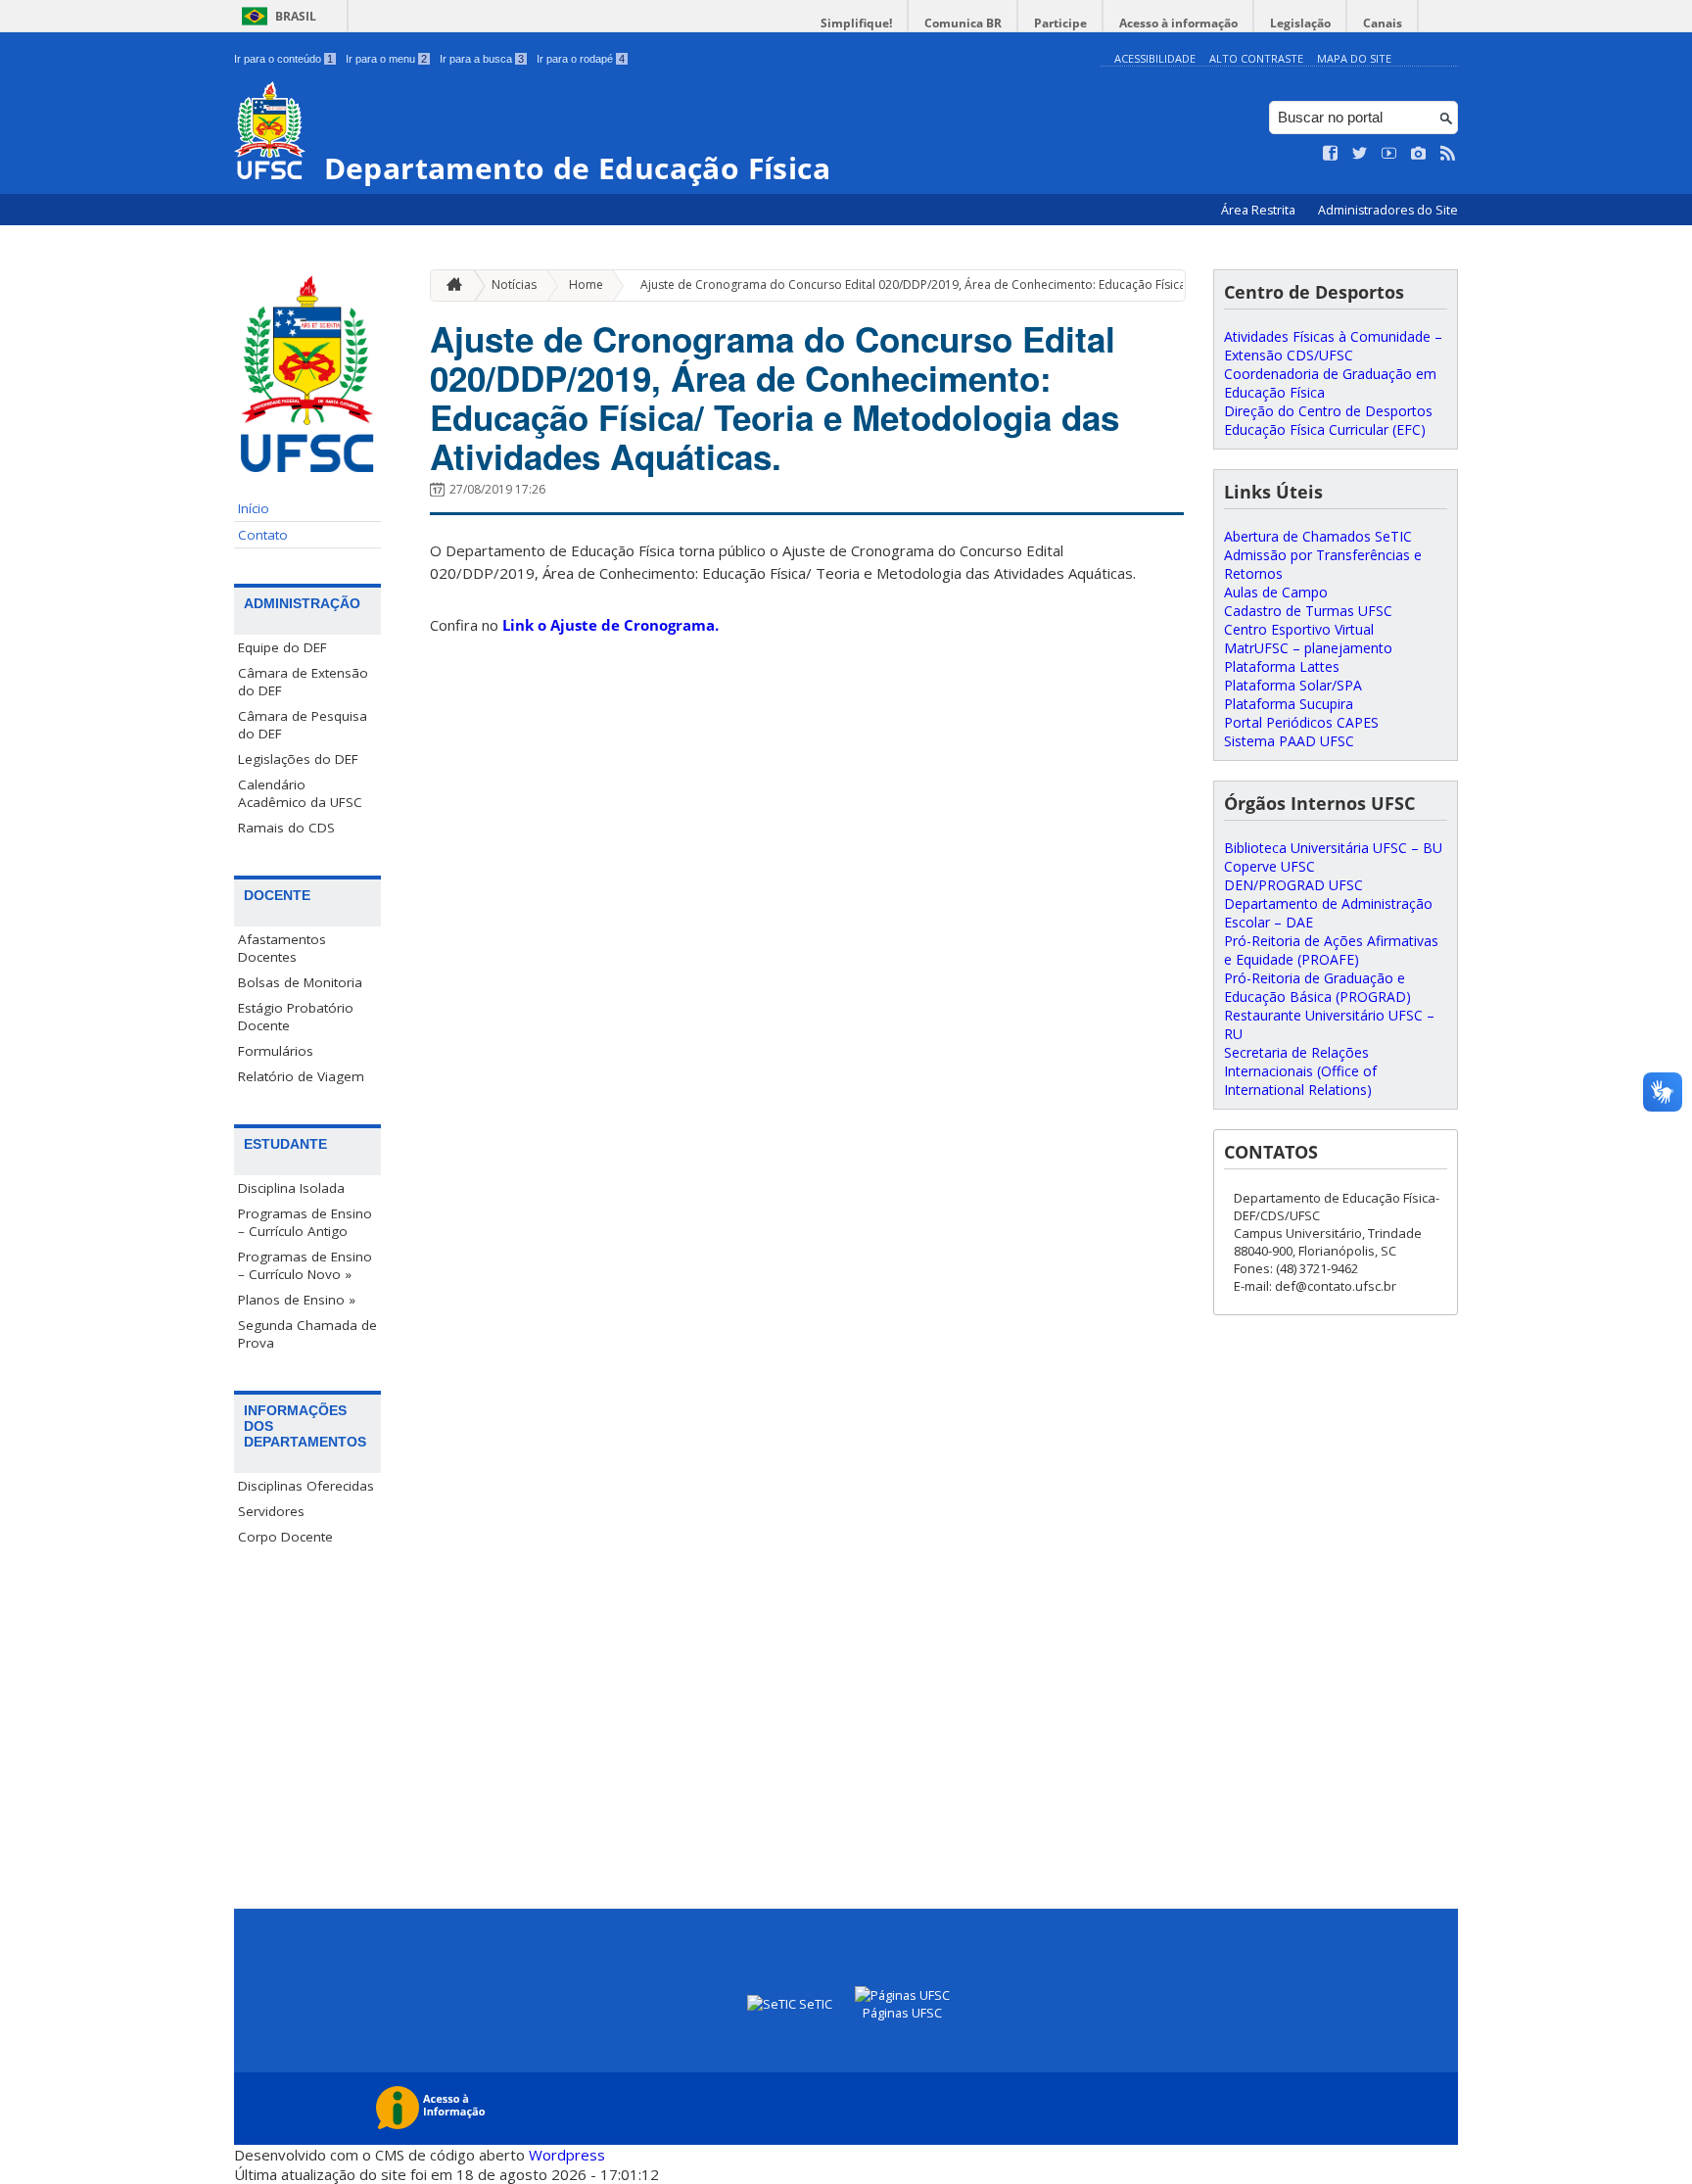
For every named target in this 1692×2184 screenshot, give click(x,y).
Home (586, 285)
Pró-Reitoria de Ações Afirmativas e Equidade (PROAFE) (1331, 950)
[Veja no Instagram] (1419, 154)
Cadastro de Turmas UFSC (1308, 611)
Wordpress (567, 2155)
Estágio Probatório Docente (296, 1017)
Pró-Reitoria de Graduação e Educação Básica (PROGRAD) (1317, 987)
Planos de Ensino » (297, 1300)
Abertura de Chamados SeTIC (1318, 536)
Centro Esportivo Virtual (1299, 629)
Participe (1060, 23)
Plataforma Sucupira (1289, 704)
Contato (263, 535)
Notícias (514, 285)
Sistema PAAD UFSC (1289, 741)
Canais (1383, 23)
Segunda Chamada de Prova (307, 1334)
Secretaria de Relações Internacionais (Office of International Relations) (1300, 1071)
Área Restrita (1260, 210)
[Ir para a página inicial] (449, 285)
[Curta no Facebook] (1331, 154)
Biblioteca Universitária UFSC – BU (1333, 848)
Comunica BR (963, 23)
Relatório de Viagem (301, 1076)
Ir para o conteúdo (283, 59)
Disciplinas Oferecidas (306, 1486)
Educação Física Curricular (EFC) (1325, 429)
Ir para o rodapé (581, 59)
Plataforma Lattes (1282, 666)
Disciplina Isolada (291, 1188)
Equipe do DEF (282, 647)
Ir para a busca (482, 59)
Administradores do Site (1388, 210)
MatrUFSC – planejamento (1308, 648)
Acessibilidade (1155, 58)
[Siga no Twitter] (1360, 154)
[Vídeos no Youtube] (1389, 154)
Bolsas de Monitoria (300, 982)
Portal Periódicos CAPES (1301, 722)
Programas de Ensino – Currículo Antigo (305, 1222)
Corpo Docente (285, 1537)
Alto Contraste (1256, 58)
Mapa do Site (1354, 58)
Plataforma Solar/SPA (1293, 685)
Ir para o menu (386, 59)
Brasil (296, 16)
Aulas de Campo (1276, 592)
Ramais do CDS (286, 828)
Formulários (276, 1051)
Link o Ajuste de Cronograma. (609, 625)
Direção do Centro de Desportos (1328, 411)
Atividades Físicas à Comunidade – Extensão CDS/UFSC (1333, 346)
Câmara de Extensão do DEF (303, 682)
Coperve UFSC (1269, 866)
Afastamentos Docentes (282, 948)
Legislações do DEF (298, 759)
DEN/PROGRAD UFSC (1293, 885)
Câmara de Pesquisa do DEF (303, 725)
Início (254, 508)
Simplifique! (856, 23)
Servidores (271, 1511)
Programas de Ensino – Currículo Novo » (305, 1265)
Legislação (1300, 23)
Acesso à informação (1178, 23)
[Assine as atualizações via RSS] (1448, 154)
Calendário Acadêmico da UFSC (300, 793)
